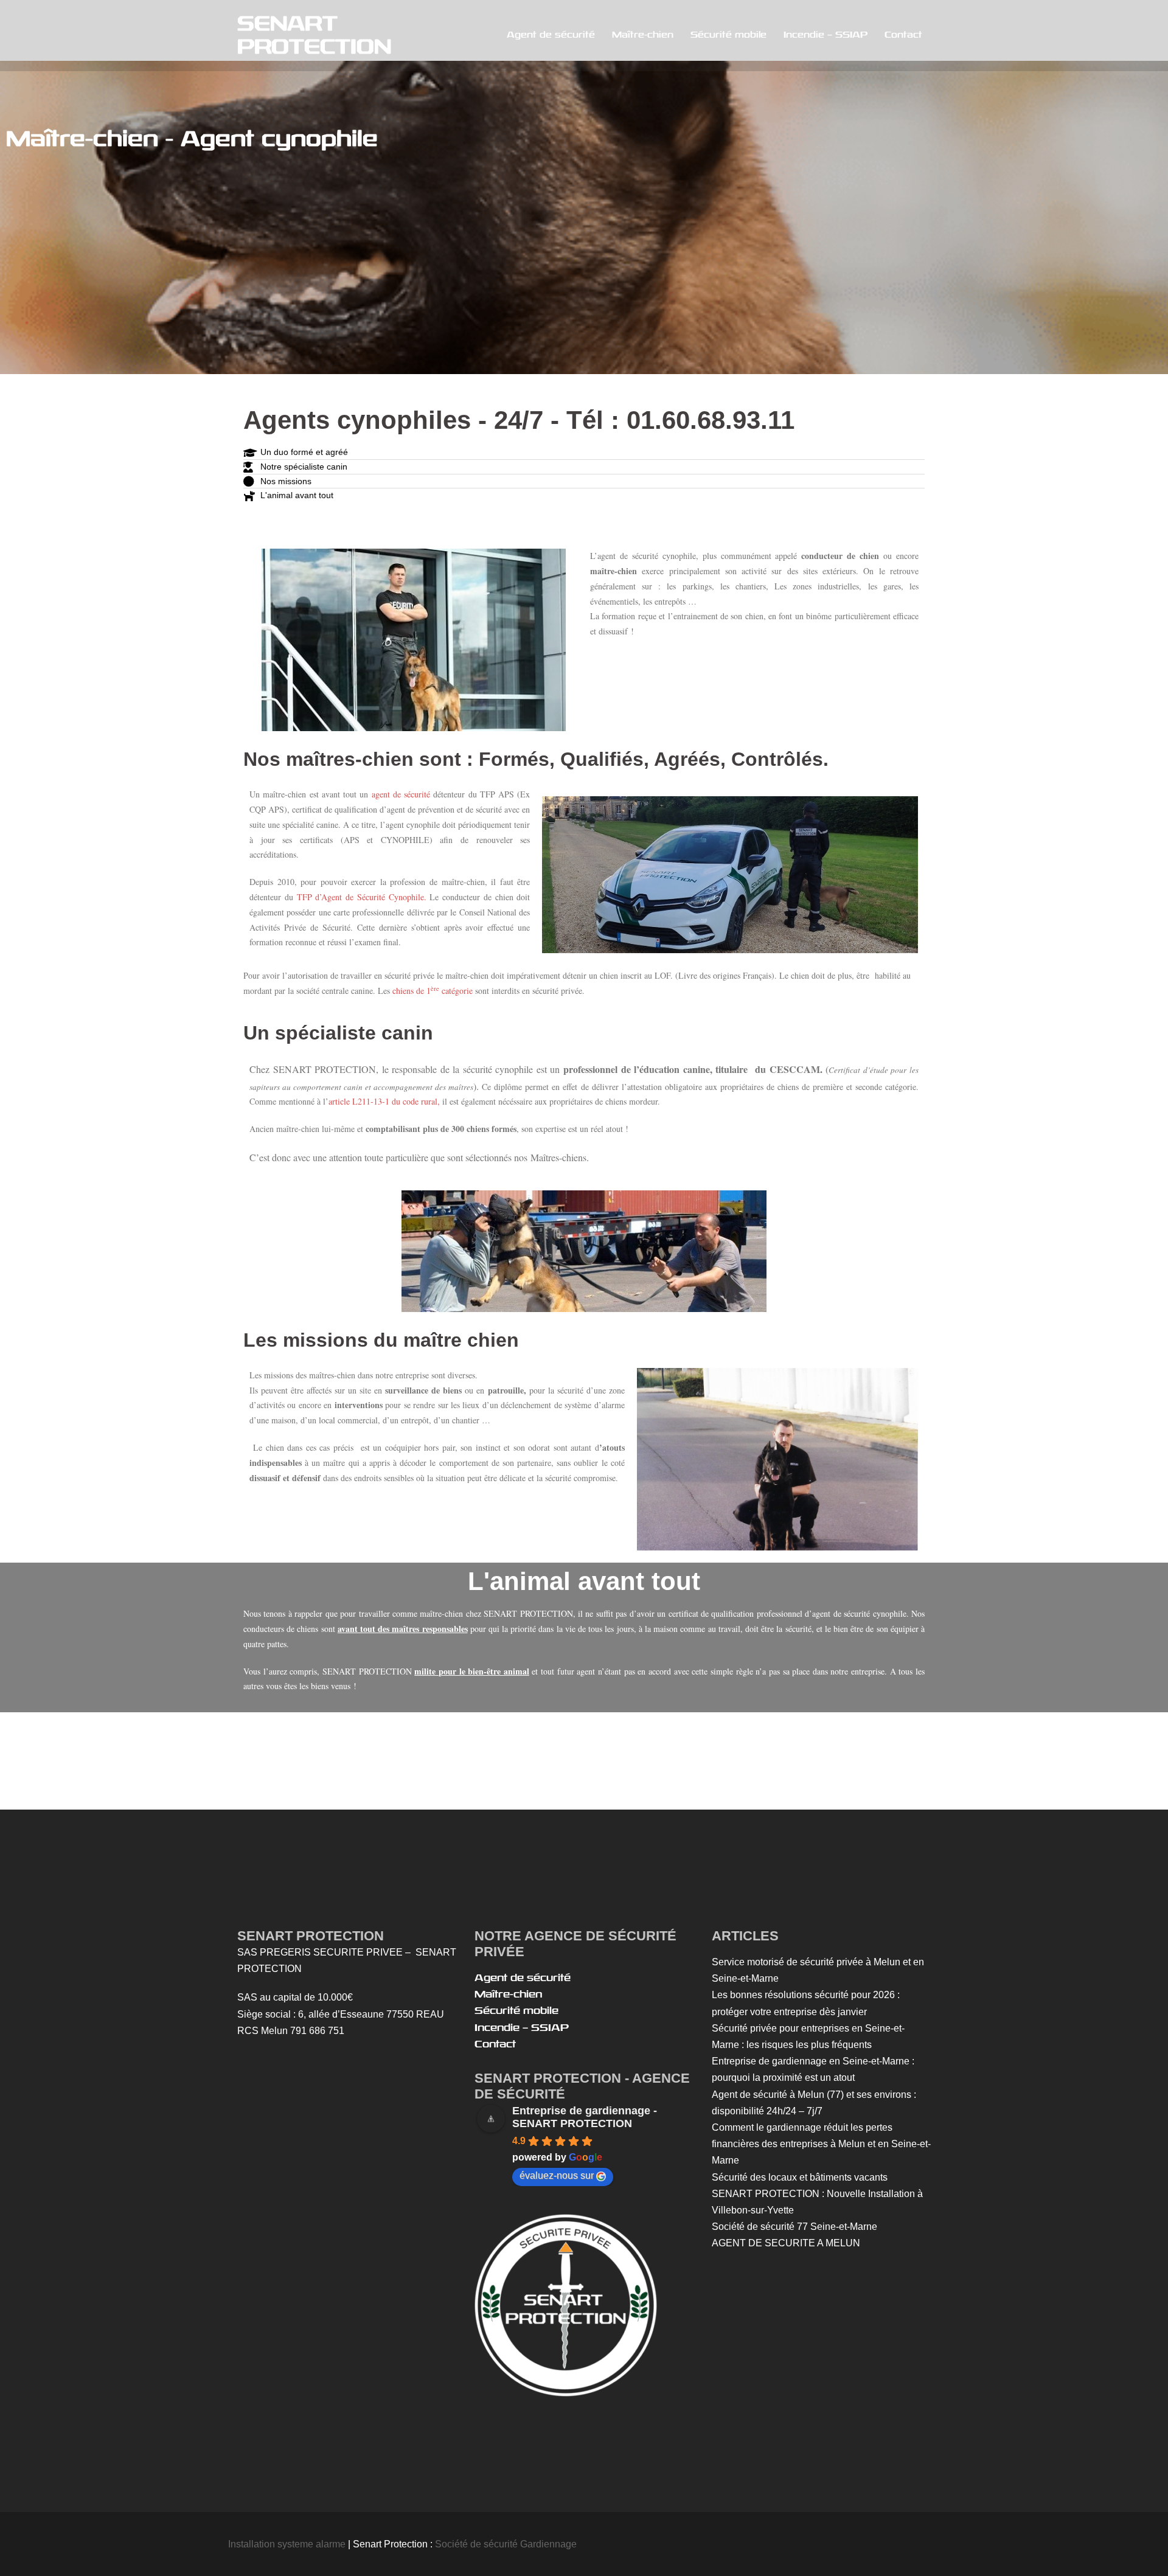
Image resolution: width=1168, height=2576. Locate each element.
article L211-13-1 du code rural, (384, 1101)
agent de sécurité (401, 794)
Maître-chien (643, 35)
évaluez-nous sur (557, 2175)
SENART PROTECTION (314, 35)
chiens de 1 (412, 991)
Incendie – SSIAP (826, 35)
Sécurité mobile (728, 35)
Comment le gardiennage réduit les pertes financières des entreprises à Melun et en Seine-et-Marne (821, 2144)
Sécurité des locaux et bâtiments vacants (800, 2177)
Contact (903, 35)
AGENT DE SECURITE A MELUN (786, 2243)
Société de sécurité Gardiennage (505, 2544)
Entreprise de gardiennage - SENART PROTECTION (585, 2117)
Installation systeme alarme (287, 2544)
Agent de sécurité (551, 35)
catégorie (456, 991)
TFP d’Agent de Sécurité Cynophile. (362, 897)
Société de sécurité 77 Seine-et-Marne (794, 2227)
